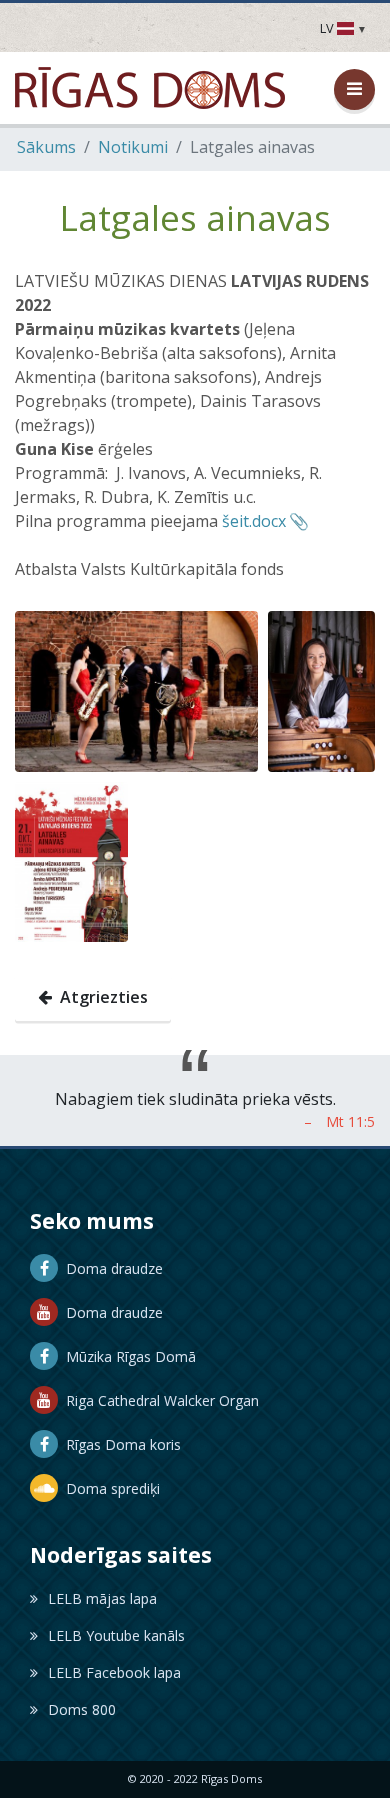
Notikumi (133, 147)
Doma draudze (110, 1268)
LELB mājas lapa (102, 1598)
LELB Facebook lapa (114, 1672)
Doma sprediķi (109, 1488)
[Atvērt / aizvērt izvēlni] (354, 89)
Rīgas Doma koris (119, 1444)
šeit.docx (254, 521)
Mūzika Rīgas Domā (127, 1356)
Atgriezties (100, 997)
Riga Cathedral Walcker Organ (158, 1400)
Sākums (46, 147)
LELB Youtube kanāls (116, 1635)
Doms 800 (82, 1709)
